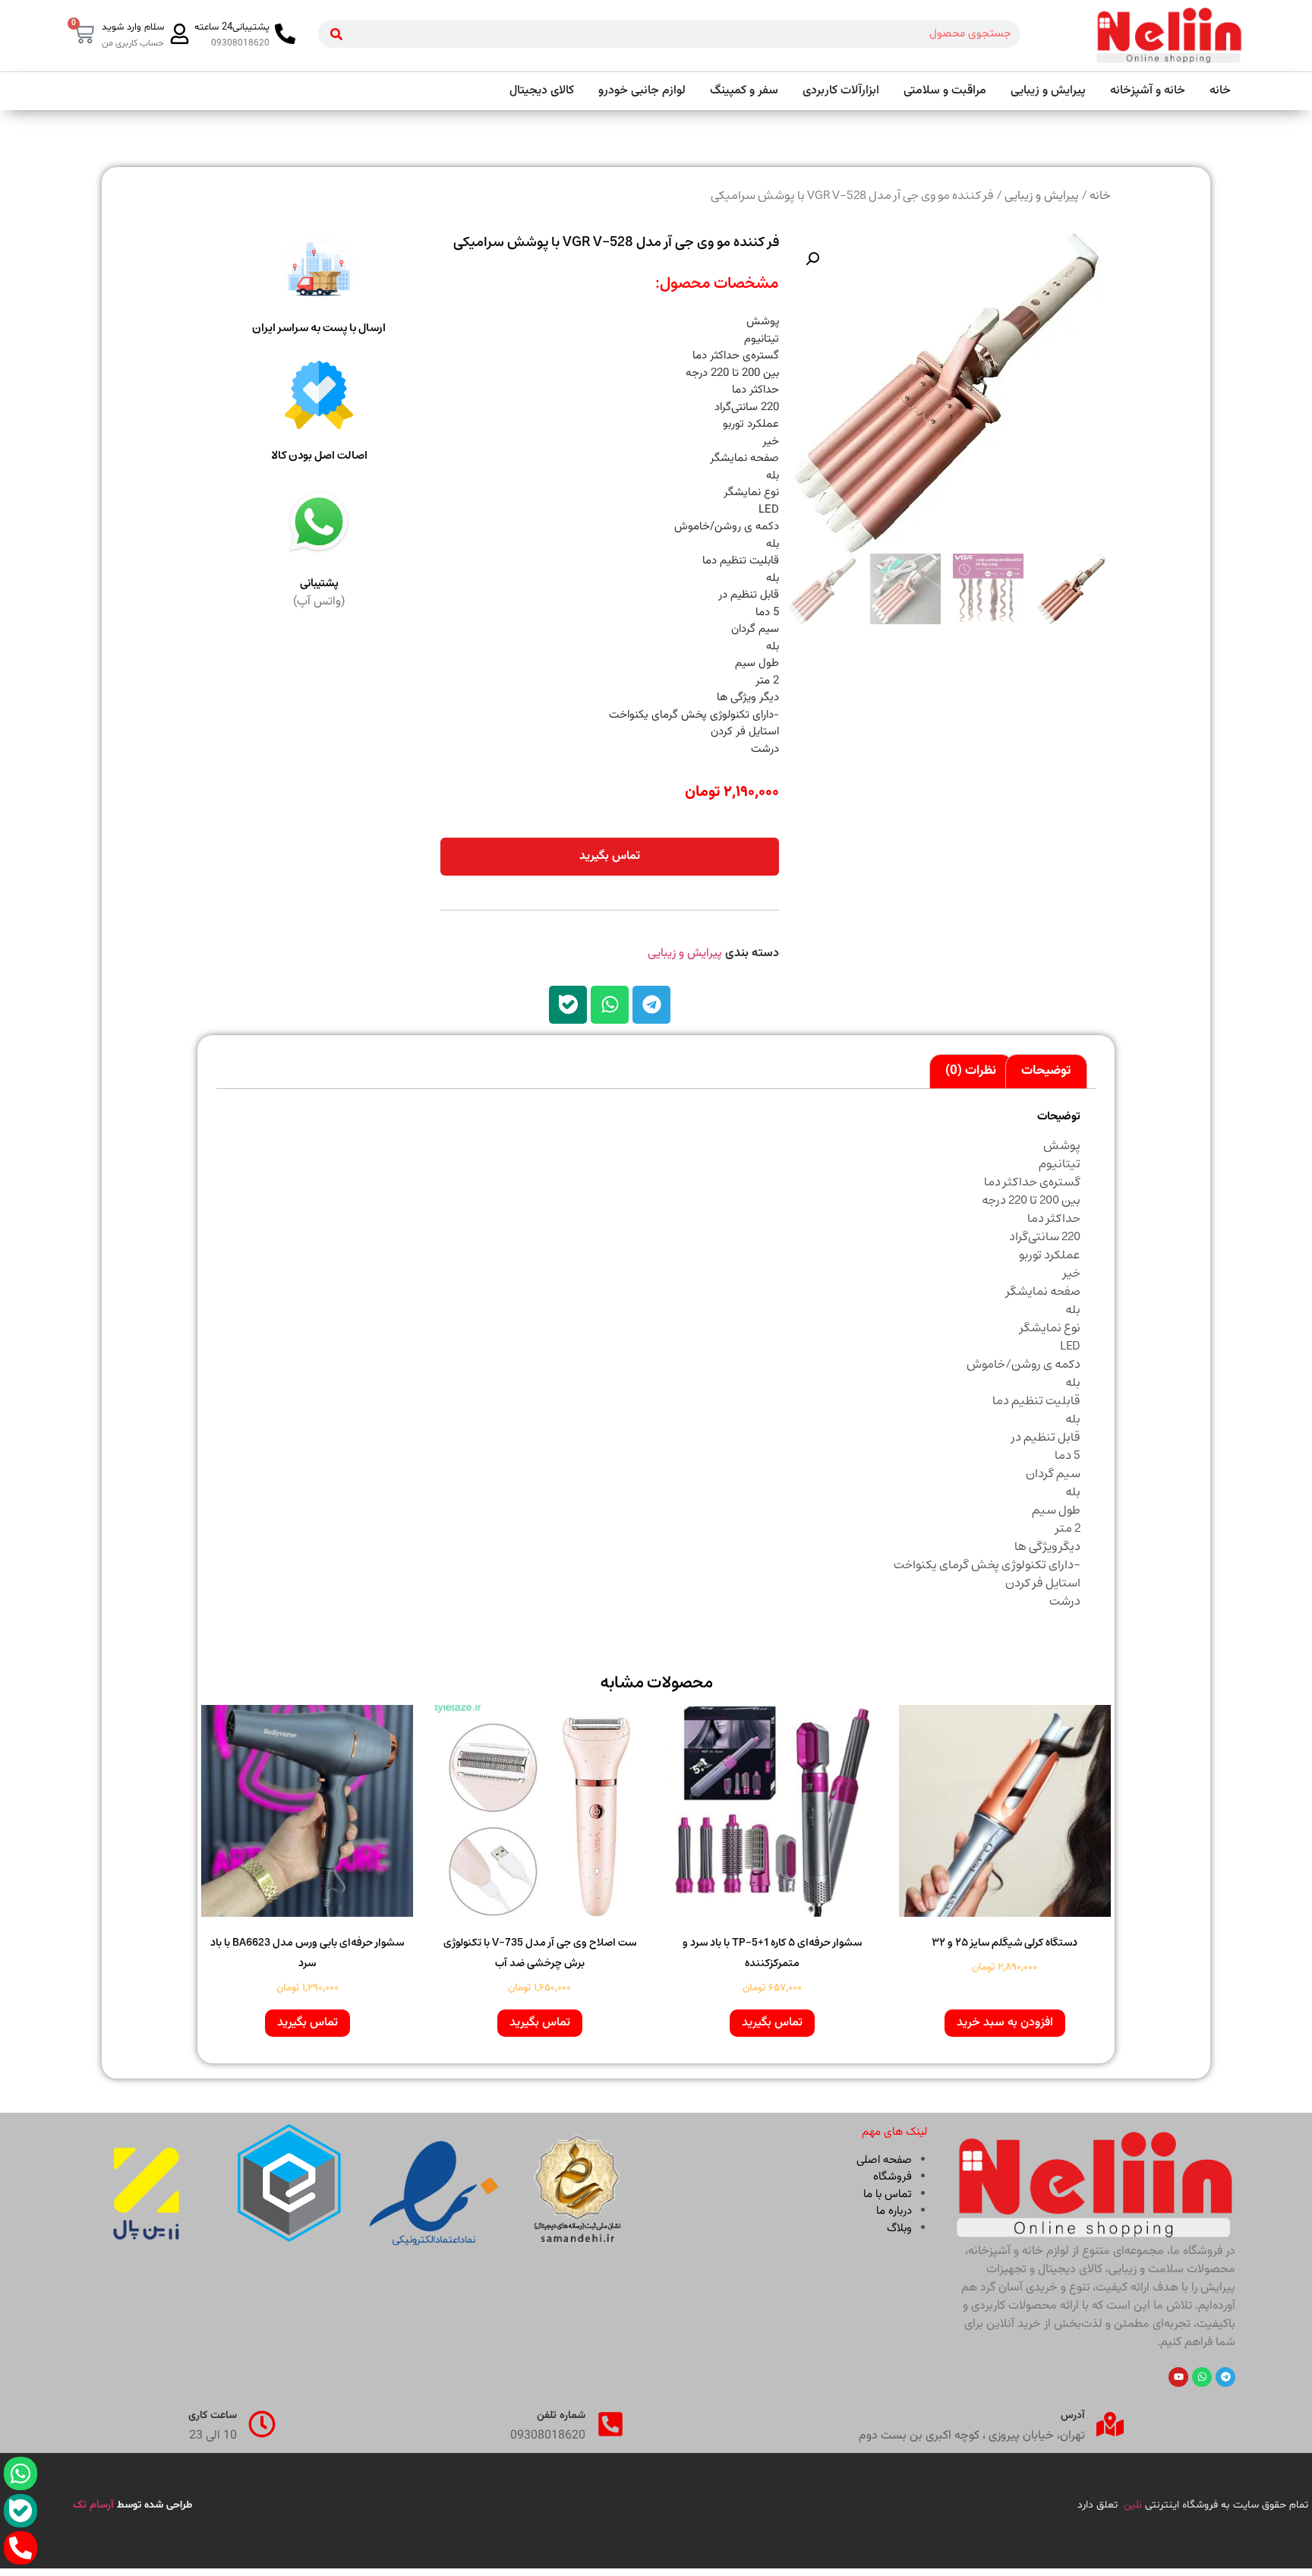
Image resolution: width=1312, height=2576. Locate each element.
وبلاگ (899, 2229)
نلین (1133, 2505)
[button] (812, 259)
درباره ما (894, 2211)
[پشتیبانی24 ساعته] (285, 34)
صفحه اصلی (884, 2160)
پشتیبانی (319, 584)
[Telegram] (651, 1005)
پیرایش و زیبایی (1042, 196)
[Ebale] (568, 1005)
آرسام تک (95, 2505)
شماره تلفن (561, 2416)
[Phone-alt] (20, 2548)
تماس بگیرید (610, 856)
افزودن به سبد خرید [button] (1005, 2023)
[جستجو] (336, 34)
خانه (1100, 196)
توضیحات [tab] (1046, 1071)
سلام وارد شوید (133, 27)
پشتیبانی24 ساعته (232, 27)
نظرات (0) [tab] (971, 1071)
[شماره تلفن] (610, 2424)
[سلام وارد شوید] (180, 34)
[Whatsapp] (610, 1005)
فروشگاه (893, 2177)
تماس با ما (888, 2194)
